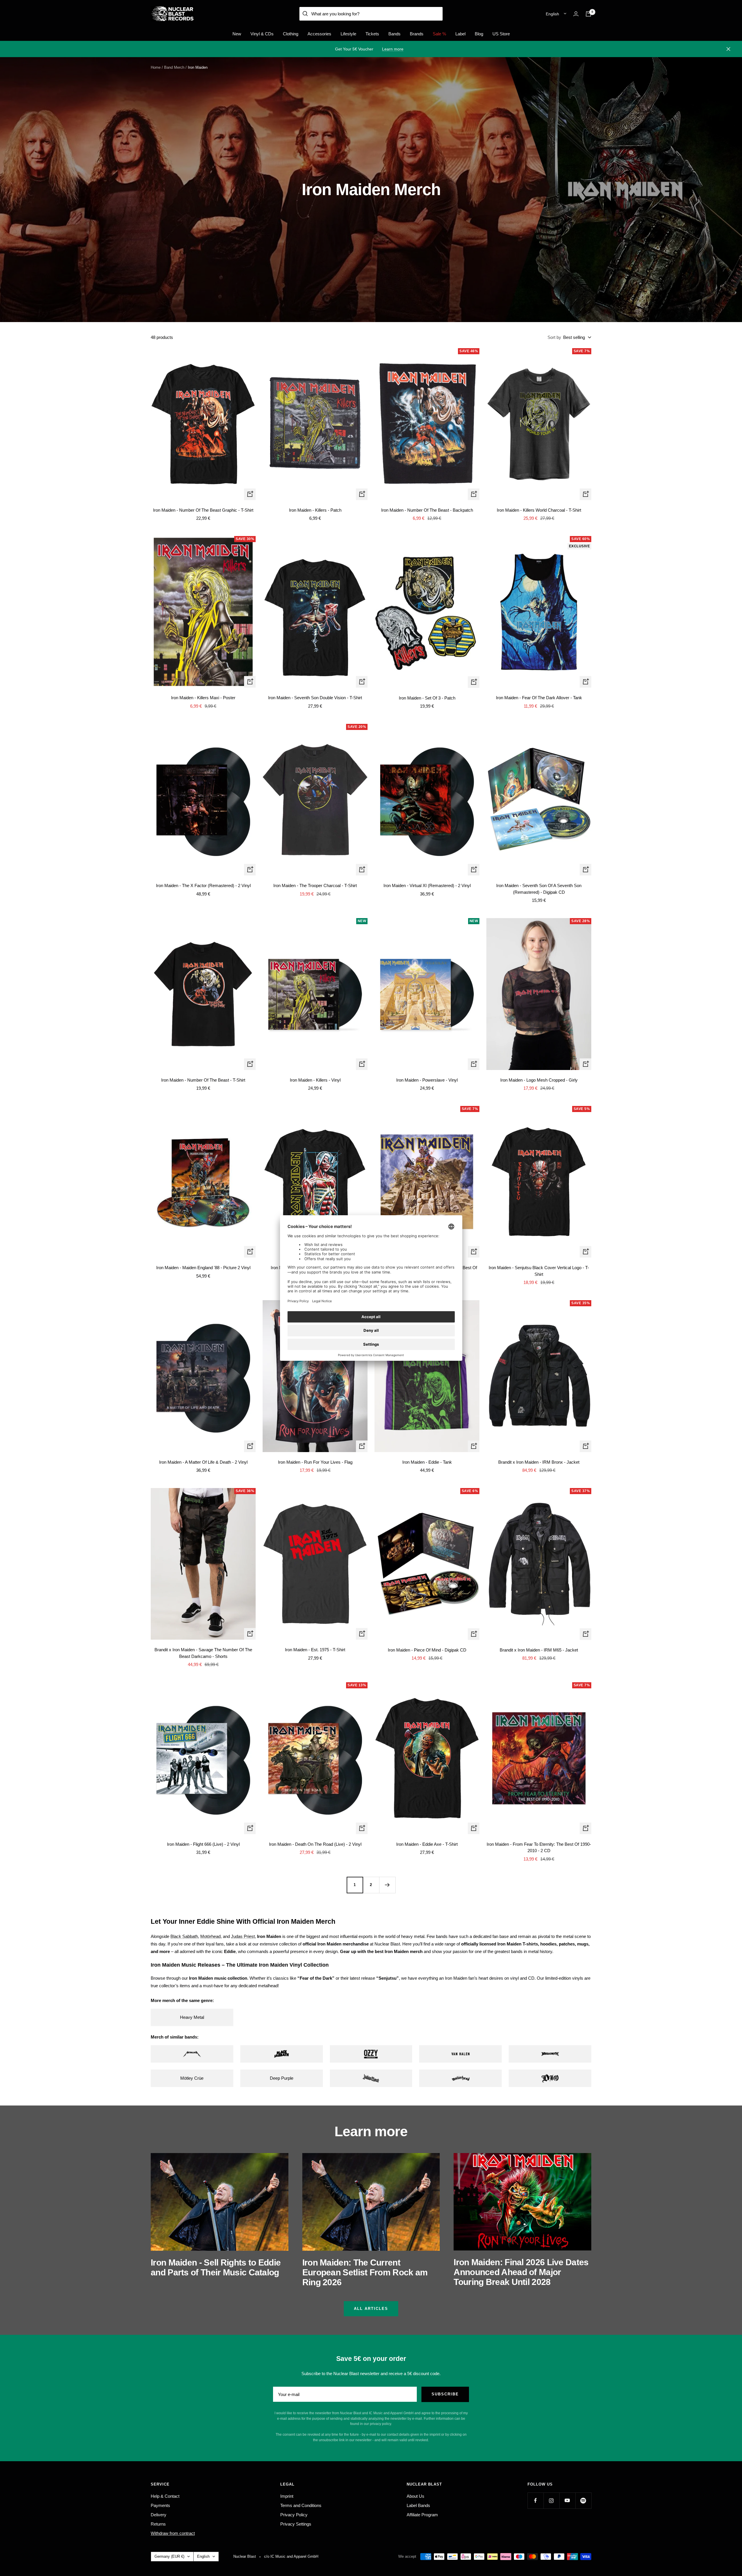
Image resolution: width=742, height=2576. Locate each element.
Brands (417, 34)
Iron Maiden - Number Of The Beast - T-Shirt (203, 1080)
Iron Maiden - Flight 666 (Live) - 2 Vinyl (203, 1844)
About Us (415, 2496)
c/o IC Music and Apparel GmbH (291, 2556)
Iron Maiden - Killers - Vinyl (315, 1080)
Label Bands (418, 2505)
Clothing (291, 34)
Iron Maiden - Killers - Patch (315, 510)
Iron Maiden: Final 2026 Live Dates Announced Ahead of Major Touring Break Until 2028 (521, 2272)
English (552, 14)
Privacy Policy (294, 2515)
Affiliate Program (422, 2515)
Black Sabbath (184, 1936)
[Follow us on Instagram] (551, 2500)
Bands (394, 34)
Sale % (439, 34)
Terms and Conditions (301, 2505)
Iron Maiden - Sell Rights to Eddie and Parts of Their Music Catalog (216, 2267)
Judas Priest (243, 1936)
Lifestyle (348, 34)
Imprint (287, 2496)
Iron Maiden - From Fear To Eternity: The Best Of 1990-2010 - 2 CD (539, 1847)
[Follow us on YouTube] (567, 2500)
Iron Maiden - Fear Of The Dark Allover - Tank (539, 698)
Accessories (319, 34)
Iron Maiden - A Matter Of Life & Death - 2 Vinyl (203, 1462)
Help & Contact (165, 2496)
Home (156, 67)
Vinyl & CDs (262, 34)
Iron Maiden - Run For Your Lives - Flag (315, 1462)
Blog (479, 34)
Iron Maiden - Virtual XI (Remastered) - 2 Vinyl (427, 885)
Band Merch (174, 67)
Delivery (159, 2515)
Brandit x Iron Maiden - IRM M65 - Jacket (539, 1650)
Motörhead (210, 1936)
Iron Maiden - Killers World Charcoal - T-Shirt (539, 510)
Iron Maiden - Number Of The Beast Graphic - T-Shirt (203, 510)
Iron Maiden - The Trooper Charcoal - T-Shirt (315, 885)
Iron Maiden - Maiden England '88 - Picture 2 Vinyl (203, 1268)
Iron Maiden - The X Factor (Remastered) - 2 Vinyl (203, 885)
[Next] (387, 1885)
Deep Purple (282, 2078)
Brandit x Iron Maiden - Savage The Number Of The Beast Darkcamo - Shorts (203, 1653)
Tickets (372, 34)
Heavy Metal (192, 2017)
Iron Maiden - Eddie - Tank (427, 1462)
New (237, 34)
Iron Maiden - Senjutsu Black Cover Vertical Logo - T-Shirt (539, 1271)
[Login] (576, 14)
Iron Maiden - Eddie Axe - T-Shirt (427, 1844)
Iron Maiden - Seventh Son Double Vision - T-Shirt (315, 698)
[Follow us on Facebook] (535, 2500)
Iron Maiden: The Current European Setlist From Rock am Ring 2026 (365, 2272)
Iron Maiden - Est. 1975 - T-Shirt (315, 1650)
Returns (158, 2524)
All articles (371, 2309)
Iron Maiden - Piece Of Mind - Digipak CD (427, 1650)
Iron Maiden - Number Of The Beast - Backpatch (427, 510)
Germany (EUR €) (169, 2556)
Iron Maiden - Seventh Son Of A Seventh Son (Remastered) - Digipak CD (539, 889)
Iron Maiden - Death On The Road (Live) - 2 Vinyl (315, 1844)
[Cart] (588, 14)
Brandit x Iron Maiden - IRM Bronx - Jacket (539, 1462)
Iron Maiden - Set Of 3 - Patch (427, 698)
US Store (501, 34)
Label (460, 34)
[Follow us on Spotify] (583, 2500)
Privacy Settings (296, 2524)
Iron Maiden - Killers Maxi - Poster (203, 698)
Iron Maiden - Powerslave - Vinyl (427, 1080)
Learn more (393, 49)
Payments (160, 2505)
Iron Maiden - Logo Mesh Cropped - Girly (539, 1080)
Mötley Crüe (192, 2078)
